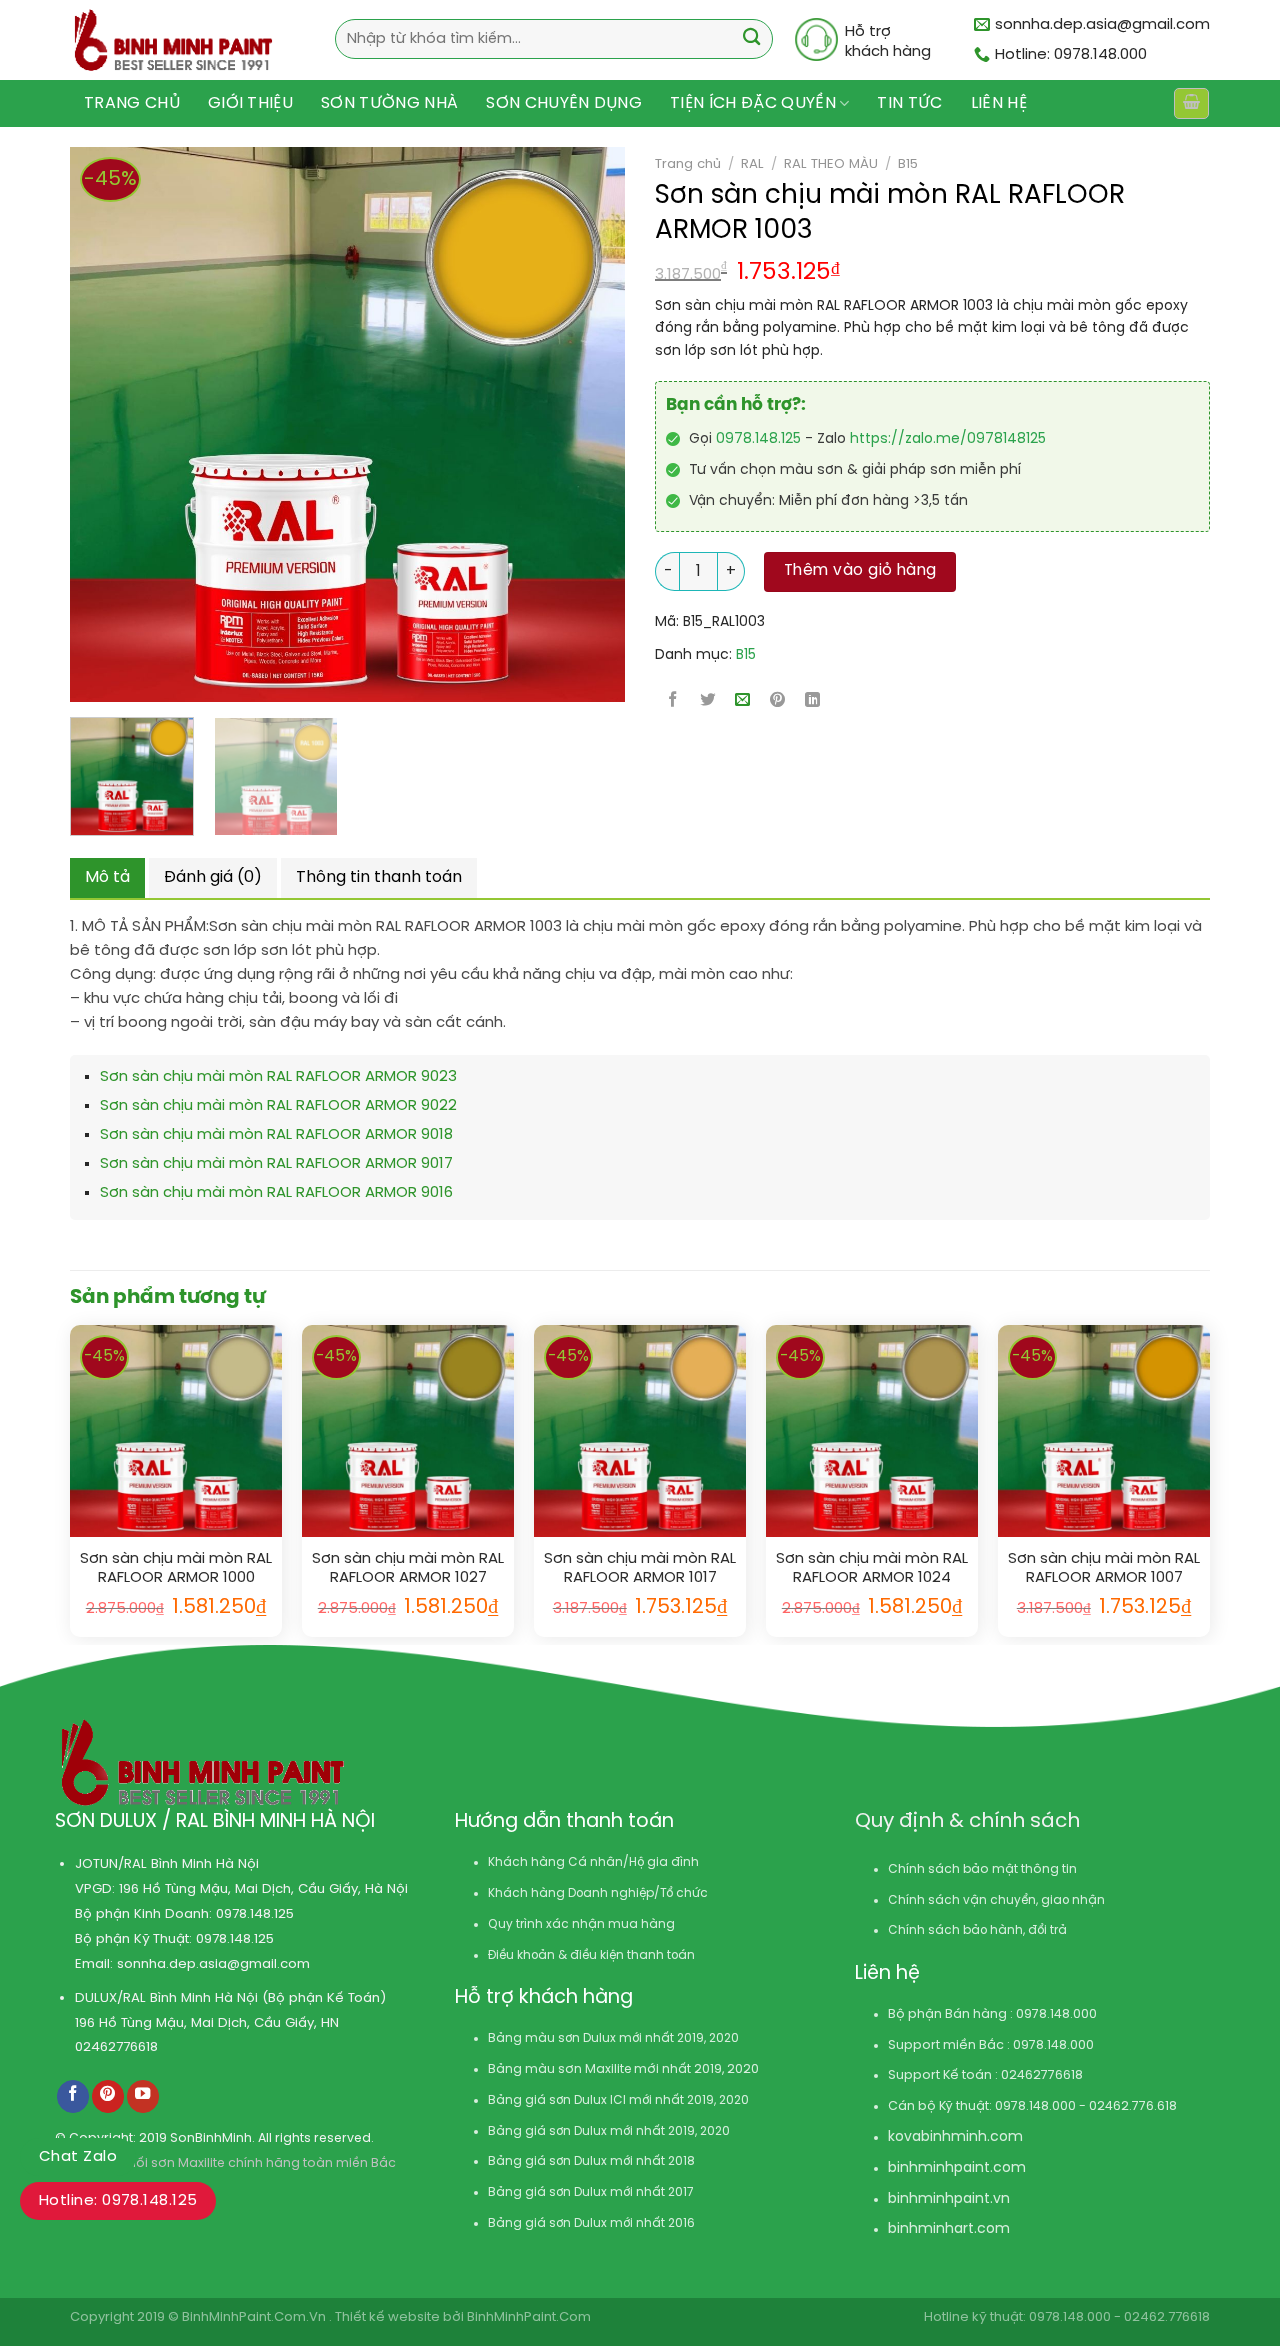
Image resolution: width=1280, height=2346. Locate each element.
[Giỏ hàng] (1191, 103)
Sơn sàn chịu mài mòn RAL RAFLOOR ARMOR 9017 (276, 1164)
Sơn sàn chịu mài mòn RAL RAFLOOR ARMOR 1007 (1104, 1569)
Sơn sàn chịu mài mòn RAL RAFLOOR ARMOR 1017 (640, 1569)
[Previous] (73, 424)
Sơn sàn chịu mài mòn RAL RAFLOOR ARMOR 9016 (276, 1193)
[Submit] (751, 39)
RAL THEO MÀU (831, 164)
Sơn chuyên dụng (564, 103)
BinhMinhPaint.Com (529, 2317)
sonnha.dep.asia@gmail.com (213, 1964)
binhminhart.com (949, 2229)
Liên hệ (999, 103)
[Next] (550, 424)
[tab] (107, 878)
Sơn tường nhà (389, 103)
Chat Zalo (78, 2157)
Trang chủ (132, 103)
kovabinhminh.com (955, 2137)
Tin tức (909, 103)
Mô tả (107, 877)
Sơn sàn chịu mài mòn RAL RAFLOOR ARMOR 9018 (276, 1135)
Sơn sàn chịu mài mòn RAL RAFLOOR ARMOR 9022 (278, 1106)
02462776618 (116, 2047)
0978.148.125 (758, 439)
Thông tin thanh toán (379, 877)
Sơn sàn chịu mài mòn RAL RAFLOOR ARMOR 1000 (176, 1569)
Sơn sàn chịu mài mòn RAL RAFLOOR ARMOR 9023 (278, 1077)
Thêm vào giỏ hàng (860, 571)
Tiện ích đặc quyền (753, 103)
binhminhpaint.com (957, 2168)
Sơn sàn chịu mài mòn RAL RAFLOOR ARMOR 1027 (408, 1569)
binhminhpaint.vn (949, 2199)
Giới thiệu (250, 103)
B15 (908, 164)
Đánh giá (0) (213, 877)
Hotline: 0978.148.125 (118, 2201)
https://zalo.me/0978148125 (948, 439)
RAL (752, 164)
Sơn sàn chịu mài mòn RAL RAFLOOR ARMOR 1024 (872, 1569)
